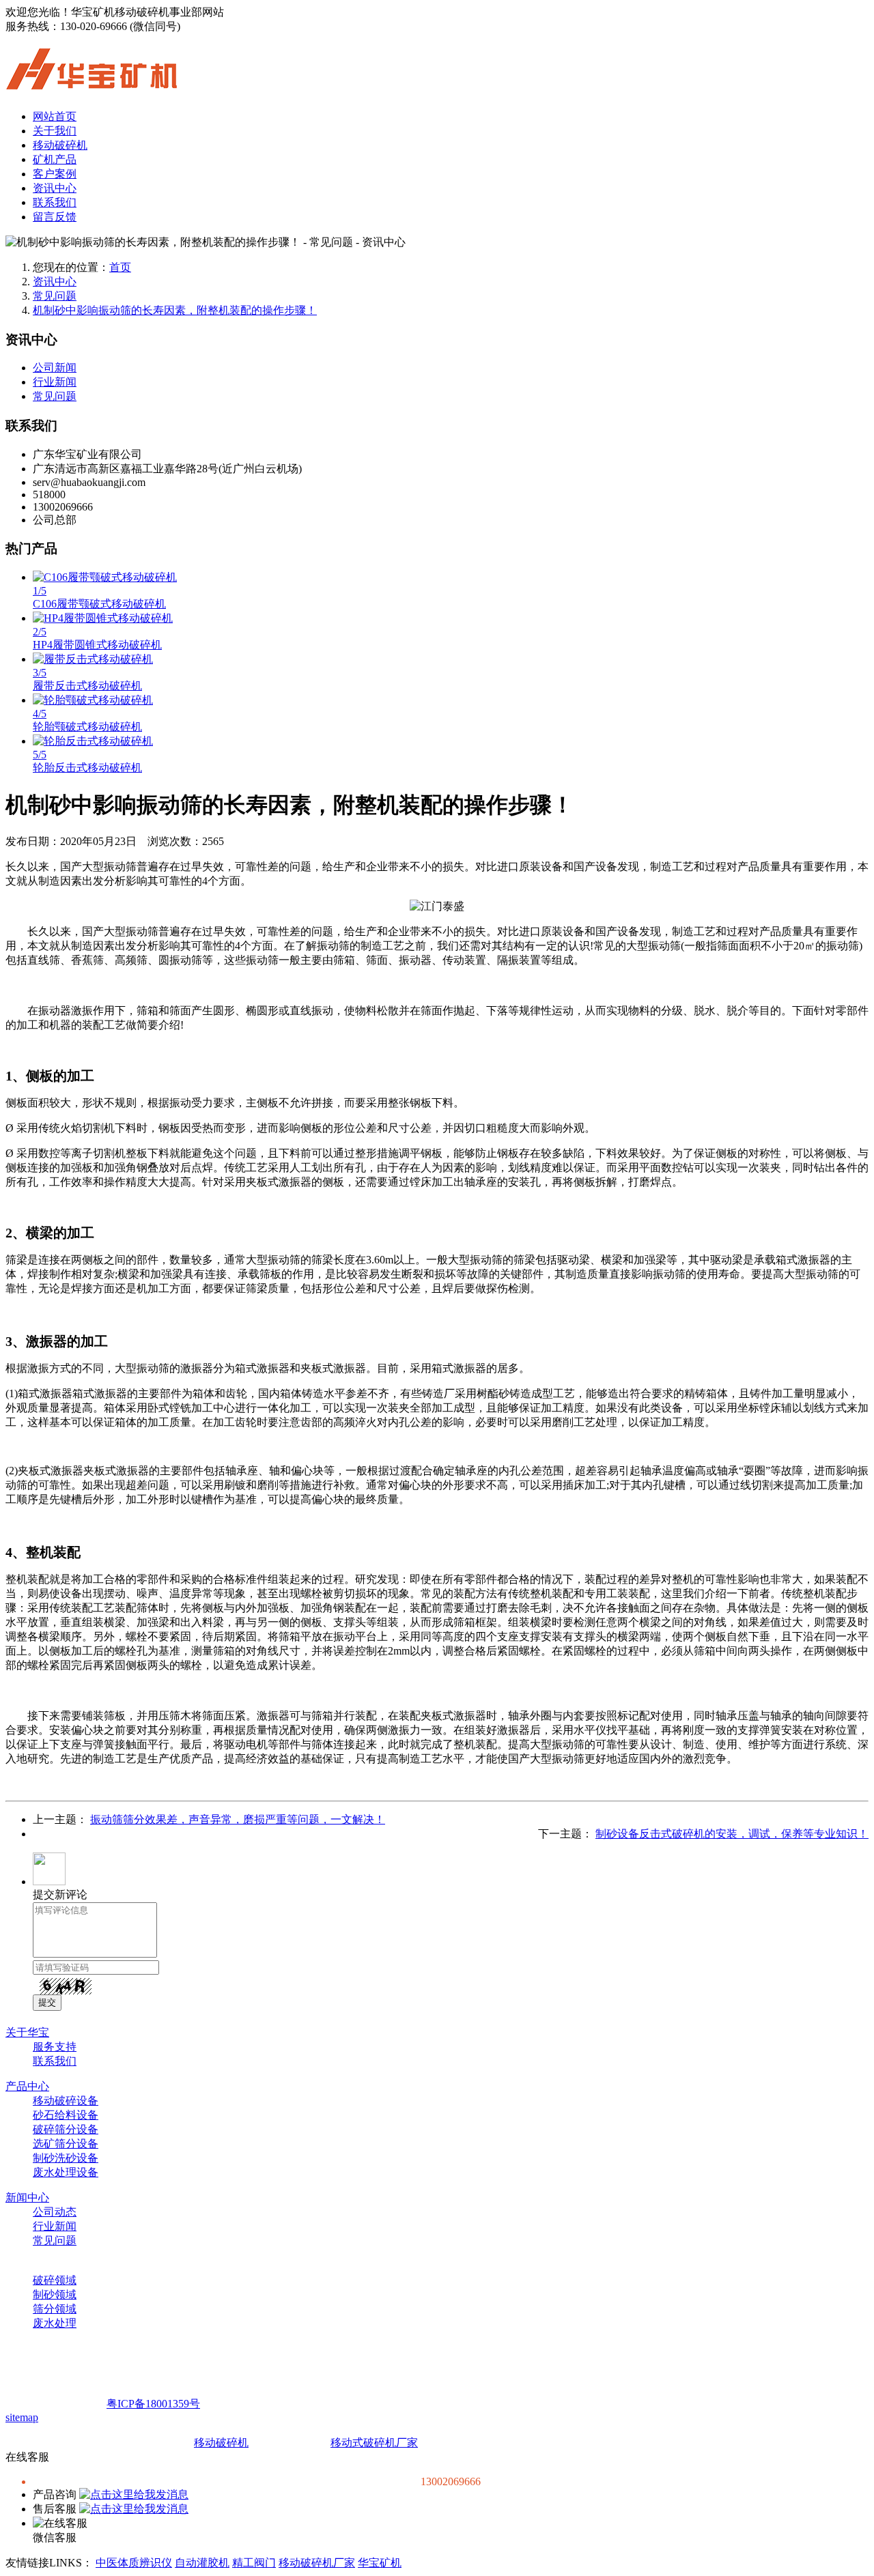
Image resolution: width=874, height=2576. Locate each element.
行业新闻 (55, 382)
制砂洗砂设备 (66, 2158)
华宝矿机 (380, 2563)
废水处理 (55, 2323)
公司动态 (55, 2212)
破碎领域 (55, 2280)
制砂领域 (55, 2294)
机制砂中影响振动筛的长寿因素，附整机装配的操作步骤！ (175, 310)
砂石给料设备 (66, 2115)
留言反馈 (55, 217)
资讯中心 (55, 188)
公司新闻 (55, 368)
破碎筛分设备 (66, 2129)
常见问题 (55, 296)
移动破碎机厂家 (317, 2563)
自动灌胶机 (202, 2563)
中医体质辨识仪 (134, 2563)
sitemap (22, 2417)
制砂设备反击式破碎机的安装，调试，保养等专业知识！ (732, 1834)
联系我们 (55, 202)
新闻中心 (27, 2198)
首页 (120, 267)
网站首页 (55, 116)
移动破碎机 (60, 145)
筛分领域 (55, 2309)
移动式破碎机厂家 (374, 2443)
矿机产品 (55, 159)
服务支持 (55, 2047)
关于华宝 (27, 2032)
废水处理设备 (66, 2172)
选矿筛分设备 (66, 2144)
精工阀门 (254, 2563)
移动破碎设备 (66, 2101)
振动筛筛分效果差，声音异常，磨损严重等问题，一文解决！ (238, 1819)
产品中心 (27, 2086)
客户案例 (55, 174)
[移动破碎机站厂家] (91, 82)
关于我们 (55, 131)
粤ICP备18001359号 (153, 2404)
